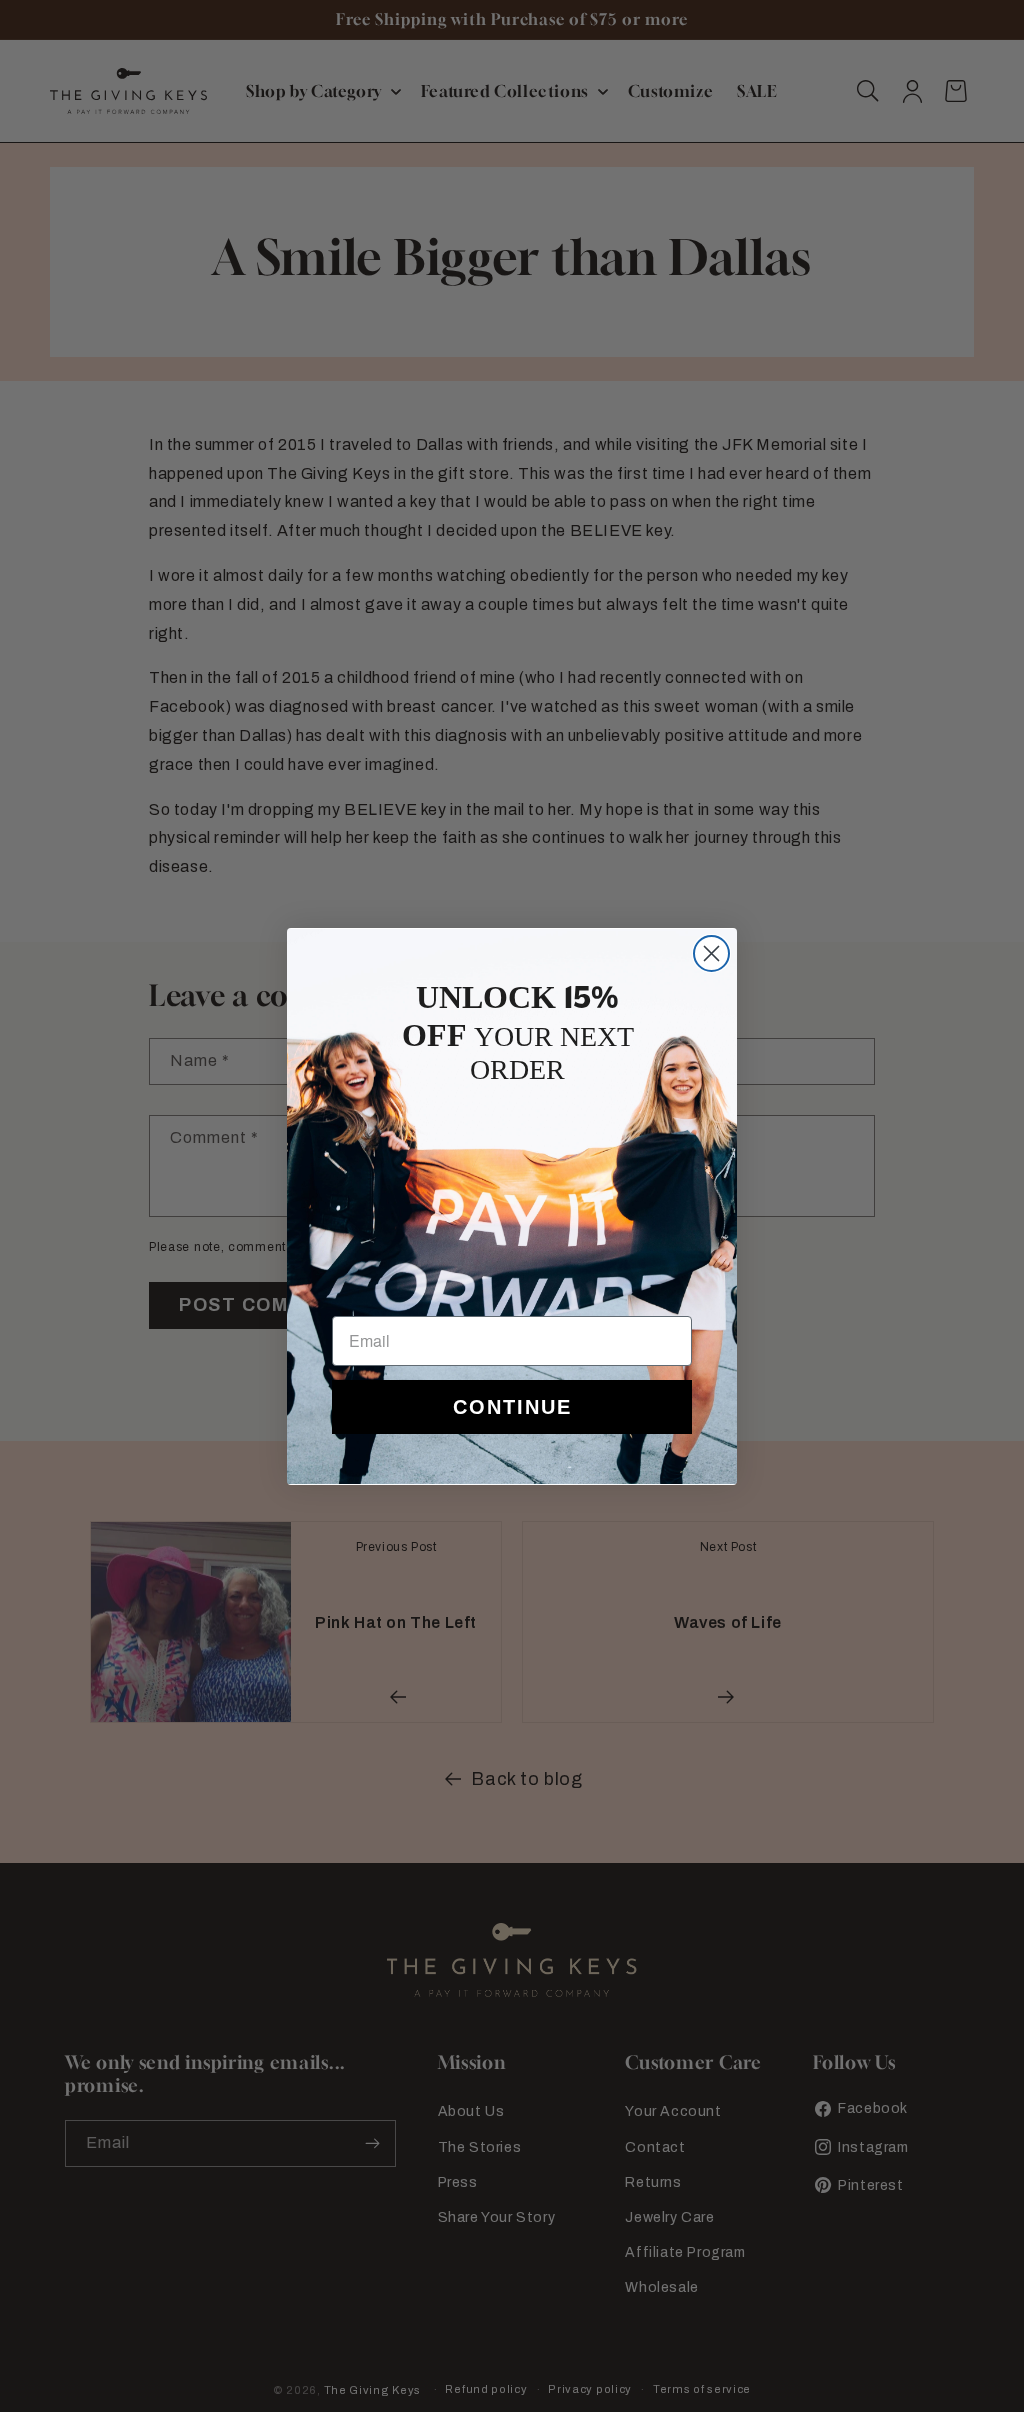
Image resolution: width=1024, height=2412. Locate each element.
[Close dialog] (711, 953)
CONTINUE (512, 1407)
